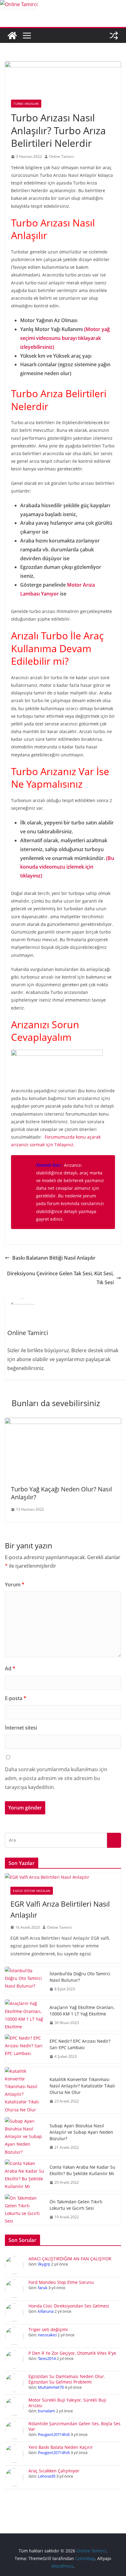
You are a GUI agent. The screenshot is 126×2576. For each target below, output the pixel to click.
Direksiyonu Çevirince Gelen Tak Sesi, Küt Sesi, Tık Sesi (60, 1278)
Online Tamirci (62, 156)
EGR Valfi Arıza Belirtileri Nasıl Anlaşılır (60, 1909)
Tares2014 (47, 2358)
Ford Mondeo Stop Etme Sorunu (61, 2282)
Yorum (15, 1585)
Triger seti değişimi (48, 2329)
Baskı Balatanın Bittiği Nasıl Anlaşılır (54, 1258)
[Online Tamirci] (19, 4)
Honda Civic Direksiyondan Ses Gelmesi (69, 2306)
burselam (46, 2411)
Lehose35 (47, 2476)
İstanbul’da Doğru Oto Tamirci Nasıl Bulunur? (80, 1977)
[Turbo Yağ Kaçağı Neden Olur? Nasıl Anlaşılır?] (63, 1422)
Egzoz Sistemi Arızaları (32, 1891)
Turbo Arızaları (26, 104)
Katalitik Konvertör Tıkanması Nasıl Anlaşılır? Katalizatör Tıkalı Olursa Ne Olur (82, 2086)
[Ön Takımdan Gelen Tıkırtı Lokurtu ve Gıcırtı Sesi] (25, 2210)
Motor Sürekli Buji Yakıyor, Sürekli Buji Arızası (67, 2403)
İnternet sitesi (21, 1728)
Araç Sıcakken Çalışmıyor (54, 2471)
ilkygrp (44, 2264)
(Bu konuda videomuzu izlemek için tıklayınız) (67, 867)
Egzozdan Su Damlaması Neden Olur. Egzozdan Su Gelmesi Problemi (67, 2379)
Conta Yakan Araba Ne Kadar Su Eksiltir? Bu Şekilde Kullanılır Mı (82, 2170)
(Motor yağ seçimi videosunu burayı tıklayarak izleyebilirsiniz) (65, 338)
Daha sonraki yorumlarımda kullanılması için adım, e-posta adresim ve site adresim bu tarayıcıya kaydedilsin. (56, 1778)
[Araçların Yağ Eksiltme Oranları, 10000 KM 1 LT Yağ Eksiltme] (25, 2015)
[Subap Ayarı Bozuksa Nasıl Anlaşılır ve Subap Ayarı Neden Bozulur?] (25, 2137)
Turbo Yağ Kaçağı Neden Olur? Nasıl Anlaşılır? (61, 1493)
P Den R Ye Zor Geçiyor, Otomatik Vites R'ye (72, 2353)
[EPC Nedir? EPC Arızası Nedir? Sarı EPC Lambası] (25, 2049)
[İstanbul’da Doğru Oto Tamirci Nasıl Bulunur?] (25, 1981)
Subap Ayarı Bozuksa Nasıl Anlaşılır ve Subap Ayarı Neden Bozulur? (81, 2132)
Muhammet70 (51, 2387)
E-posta (16, 1698)
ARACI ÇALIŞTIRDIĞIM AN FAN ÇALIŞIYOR (70, 2259)
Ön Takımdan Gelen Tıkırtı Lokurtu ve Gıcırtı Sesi (76, 2205)
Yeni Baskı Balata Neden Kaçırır (61, 2447)
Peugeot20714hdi (54, 2434)
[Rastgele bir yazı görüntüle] (114, 36)
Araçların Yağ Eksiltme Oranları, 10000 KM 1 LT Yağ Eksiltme (82, 2011)
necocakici (47, 2335)
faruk (43, 2288)
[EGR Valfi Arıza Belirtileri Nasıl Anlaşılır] (63, 1877)
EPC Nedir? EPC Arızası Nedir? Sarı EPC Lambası (80, 2044)
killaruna (46, 2311)
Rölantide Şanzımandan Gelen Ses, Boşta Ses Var (74, 2426)
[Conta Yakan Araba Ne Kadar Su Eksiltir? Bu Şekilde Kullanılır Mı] (25, 2175)
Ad (10, 1669)
